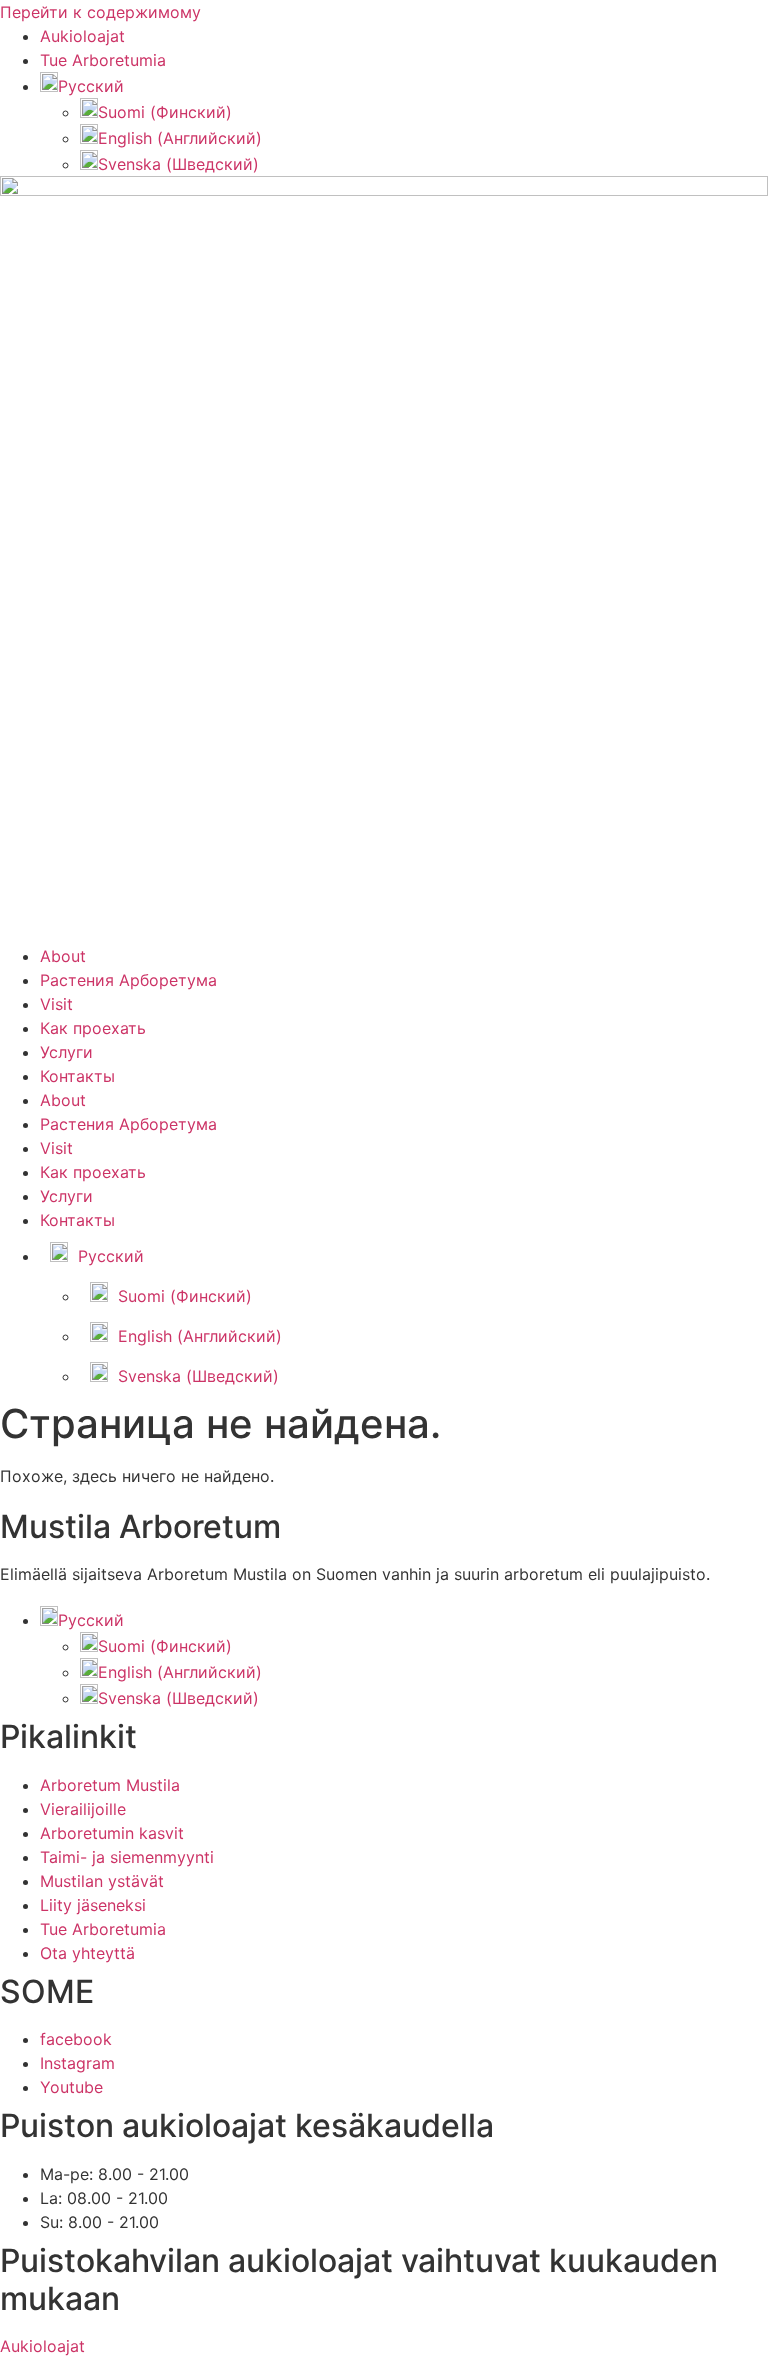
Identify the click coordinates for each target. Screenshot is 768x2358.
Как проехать (93, 1028)
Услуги (66, 1052)
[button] (82, 86)
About (63, 956)
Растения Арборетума (128, 980)
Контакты (77, 1076)
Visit (56, 1004)
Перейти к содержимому (100, 12)
